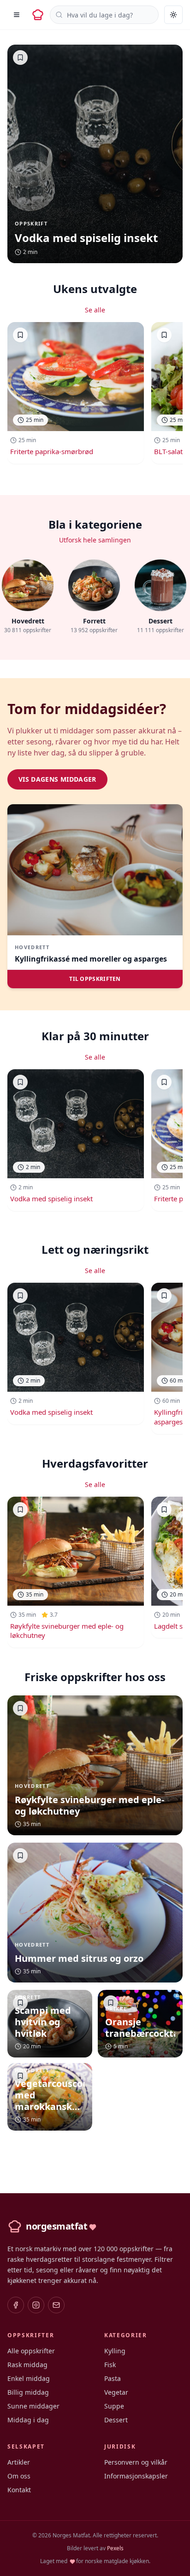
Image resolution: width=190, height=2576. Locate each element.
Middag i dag (28, 2420)
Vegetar (116, 2392)
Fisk (110, 2365)
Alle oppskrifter (31, 2351)
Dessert (116, 2420)
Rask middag (27, 2365)
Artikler (19, 2462)
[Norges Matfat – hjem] (38, 15)
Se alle (95, 310)
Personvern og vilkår (136, 2462)
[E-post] (56, 2305)
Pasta (113, 2378)
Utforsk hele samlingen (95, 540)
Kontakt (19, 2490)
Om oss (19, 2476)
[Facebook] (16, 2305)
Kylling (115, 2351)
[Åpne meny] (17, 15)
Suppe (114, 2406)
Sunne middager (33, 2406)
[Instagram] (36, 2305)
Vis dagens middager (57, 779)
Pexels (115, 2548)
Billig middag (28, 2392)
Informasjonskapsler (136, 2476)
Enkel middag (29, 2378)
